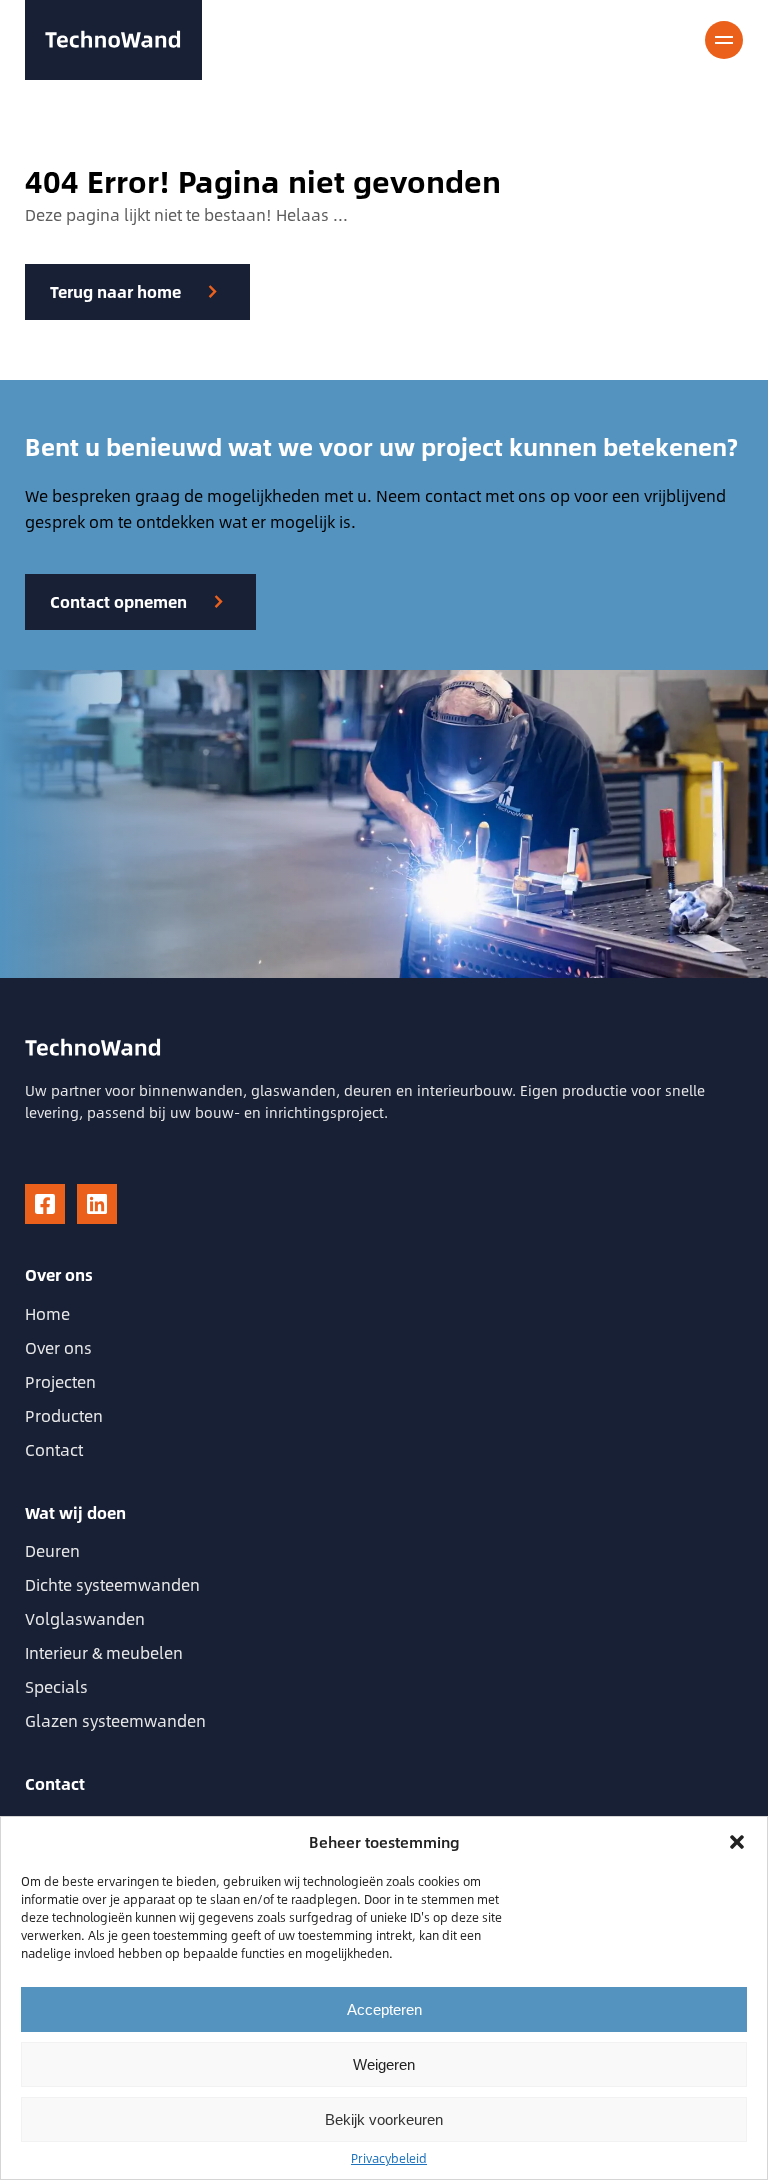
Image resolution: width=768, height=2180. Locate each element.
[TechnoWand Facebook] (45, 1204)
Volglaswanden (85, 1618)
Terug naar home (115, 291)
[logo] (113, 40)
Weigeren (384, 2064)
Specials (56, 1686)
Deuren (52, 1550)
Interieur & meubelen (104, 1652)
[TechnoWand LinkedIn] (97, 1204)
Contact (54, 1449)
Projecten (60, 1381)
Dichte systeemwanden (112, 1584)
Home (47, 1313)
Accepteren (384, 2009)
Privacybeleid (389, 2158)
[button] (737, 1842)
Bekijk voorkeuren (384, 2119)
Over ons (58, 1347)
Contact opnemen (118, 601)
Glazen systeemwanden (115, 1720)
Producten (64, 1415)
